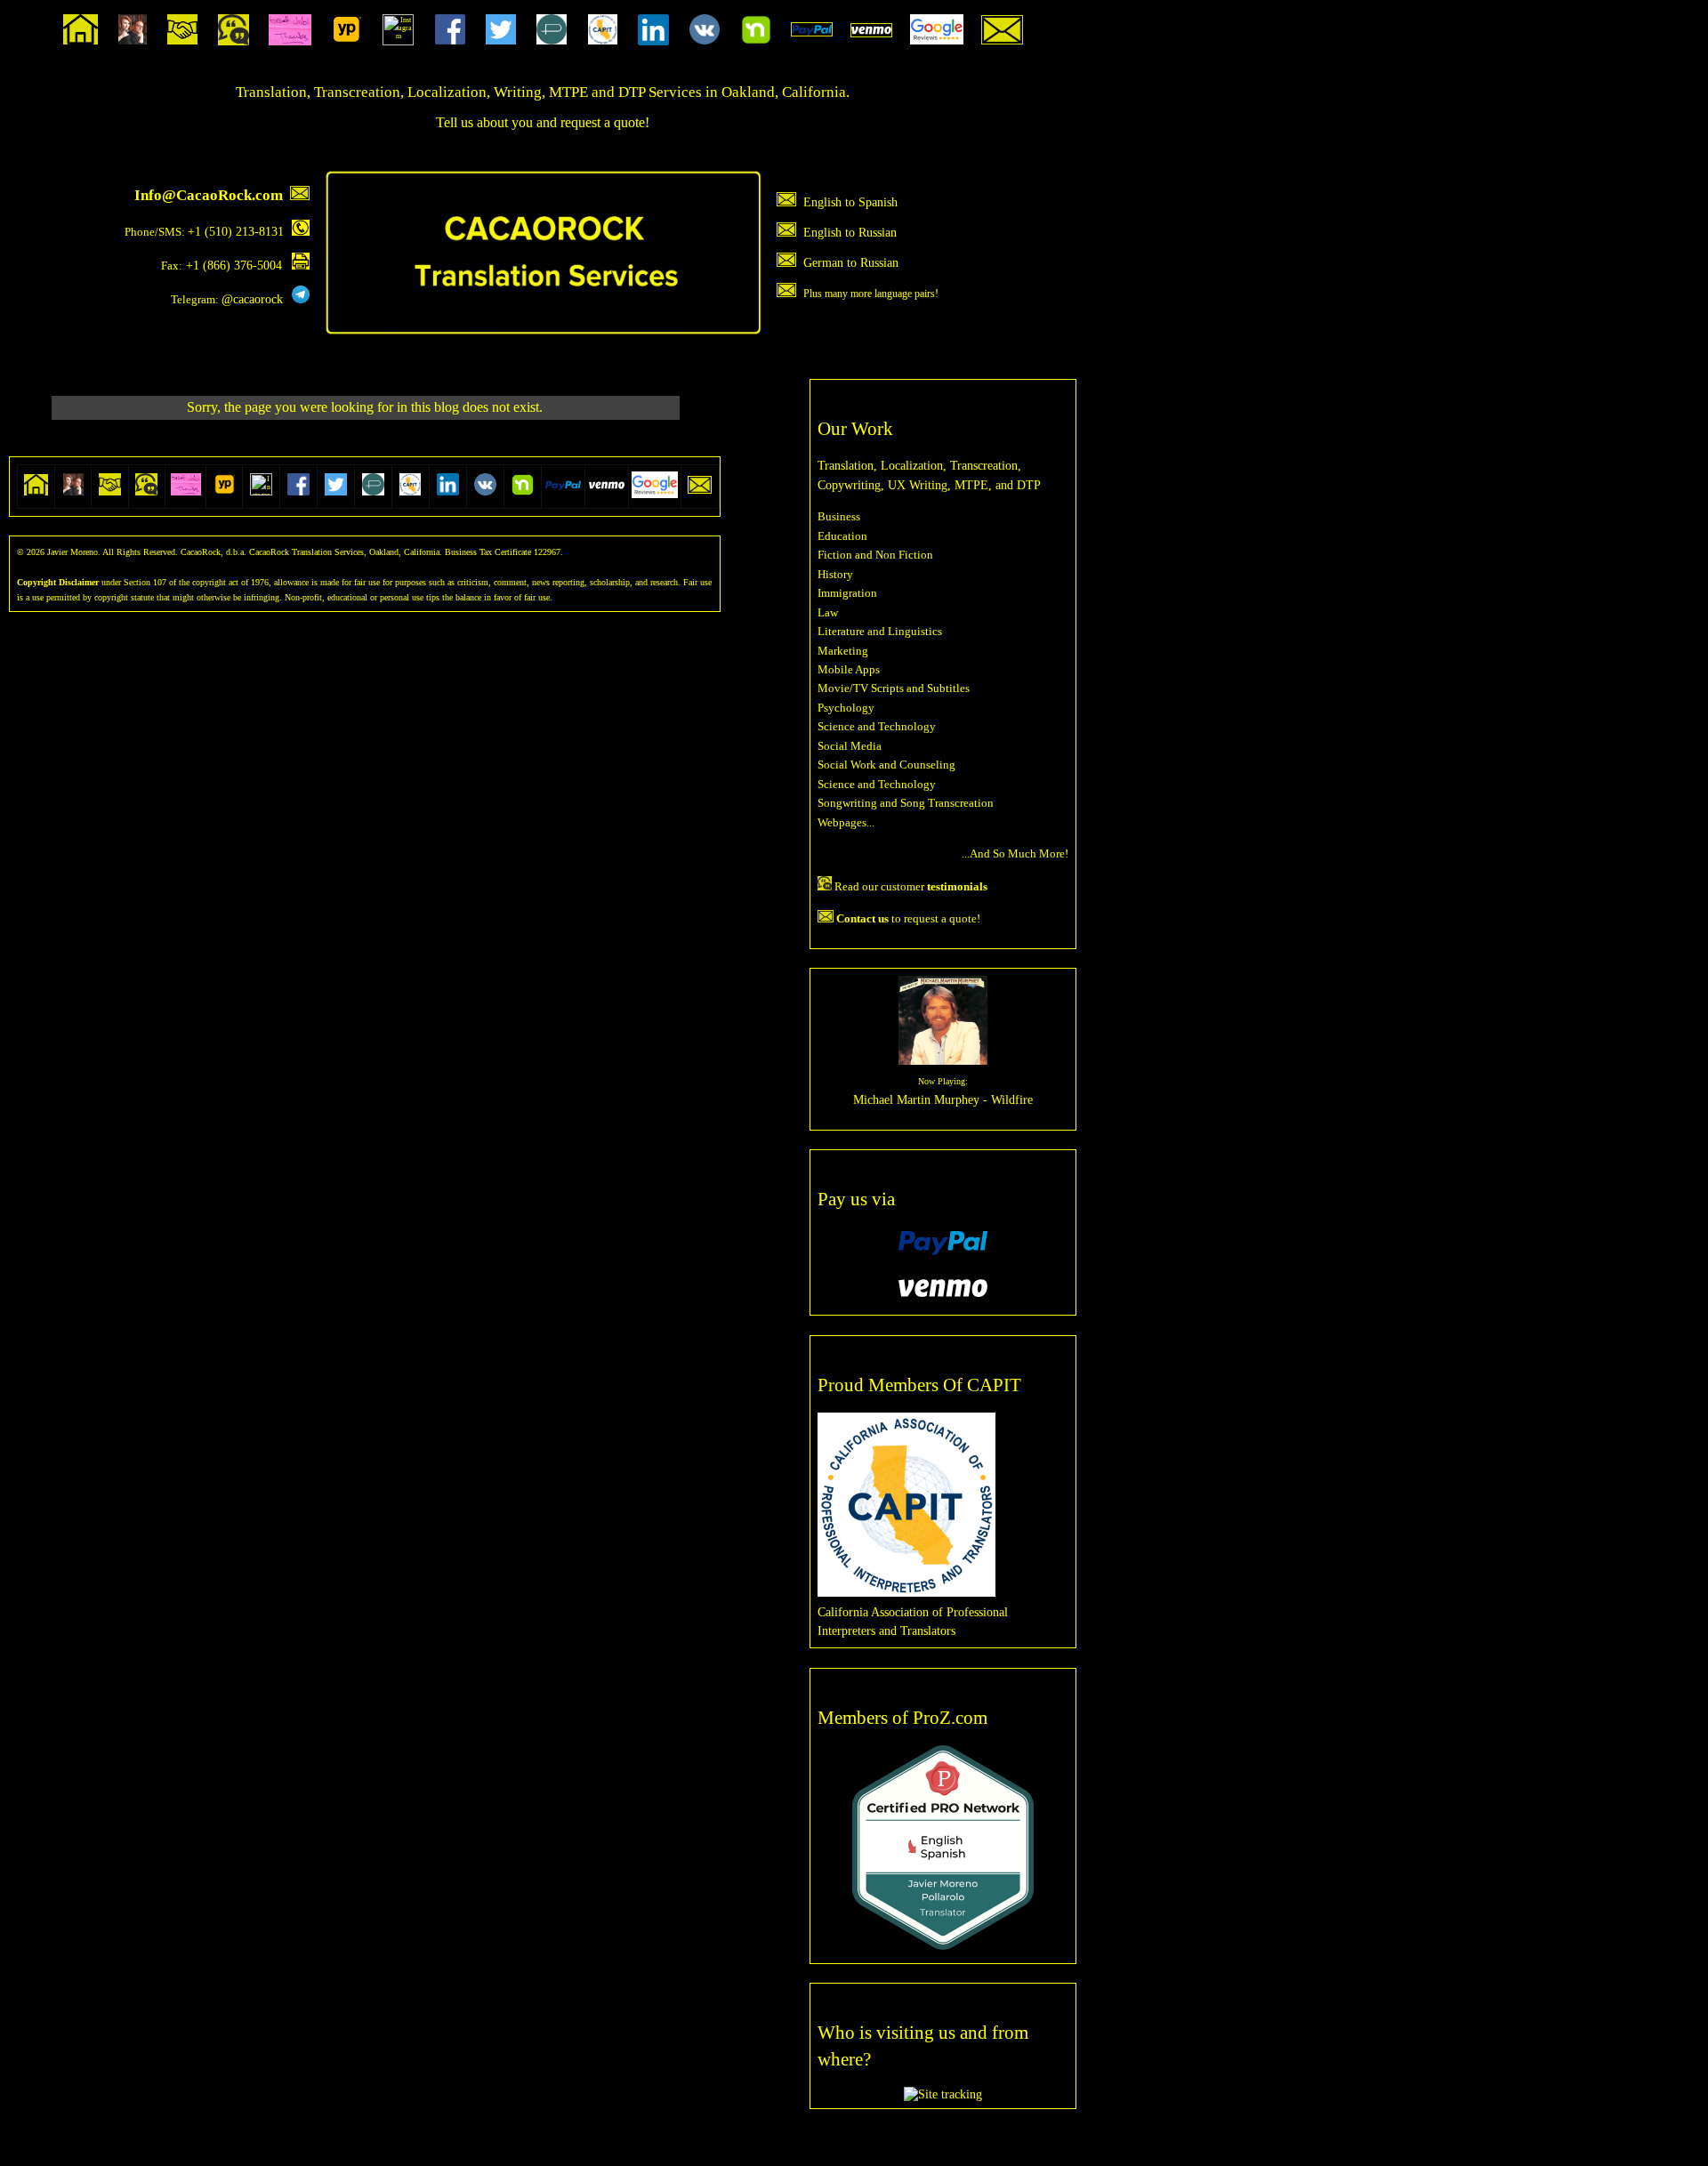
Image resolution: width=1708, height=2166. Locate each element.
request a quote (603, 122)
